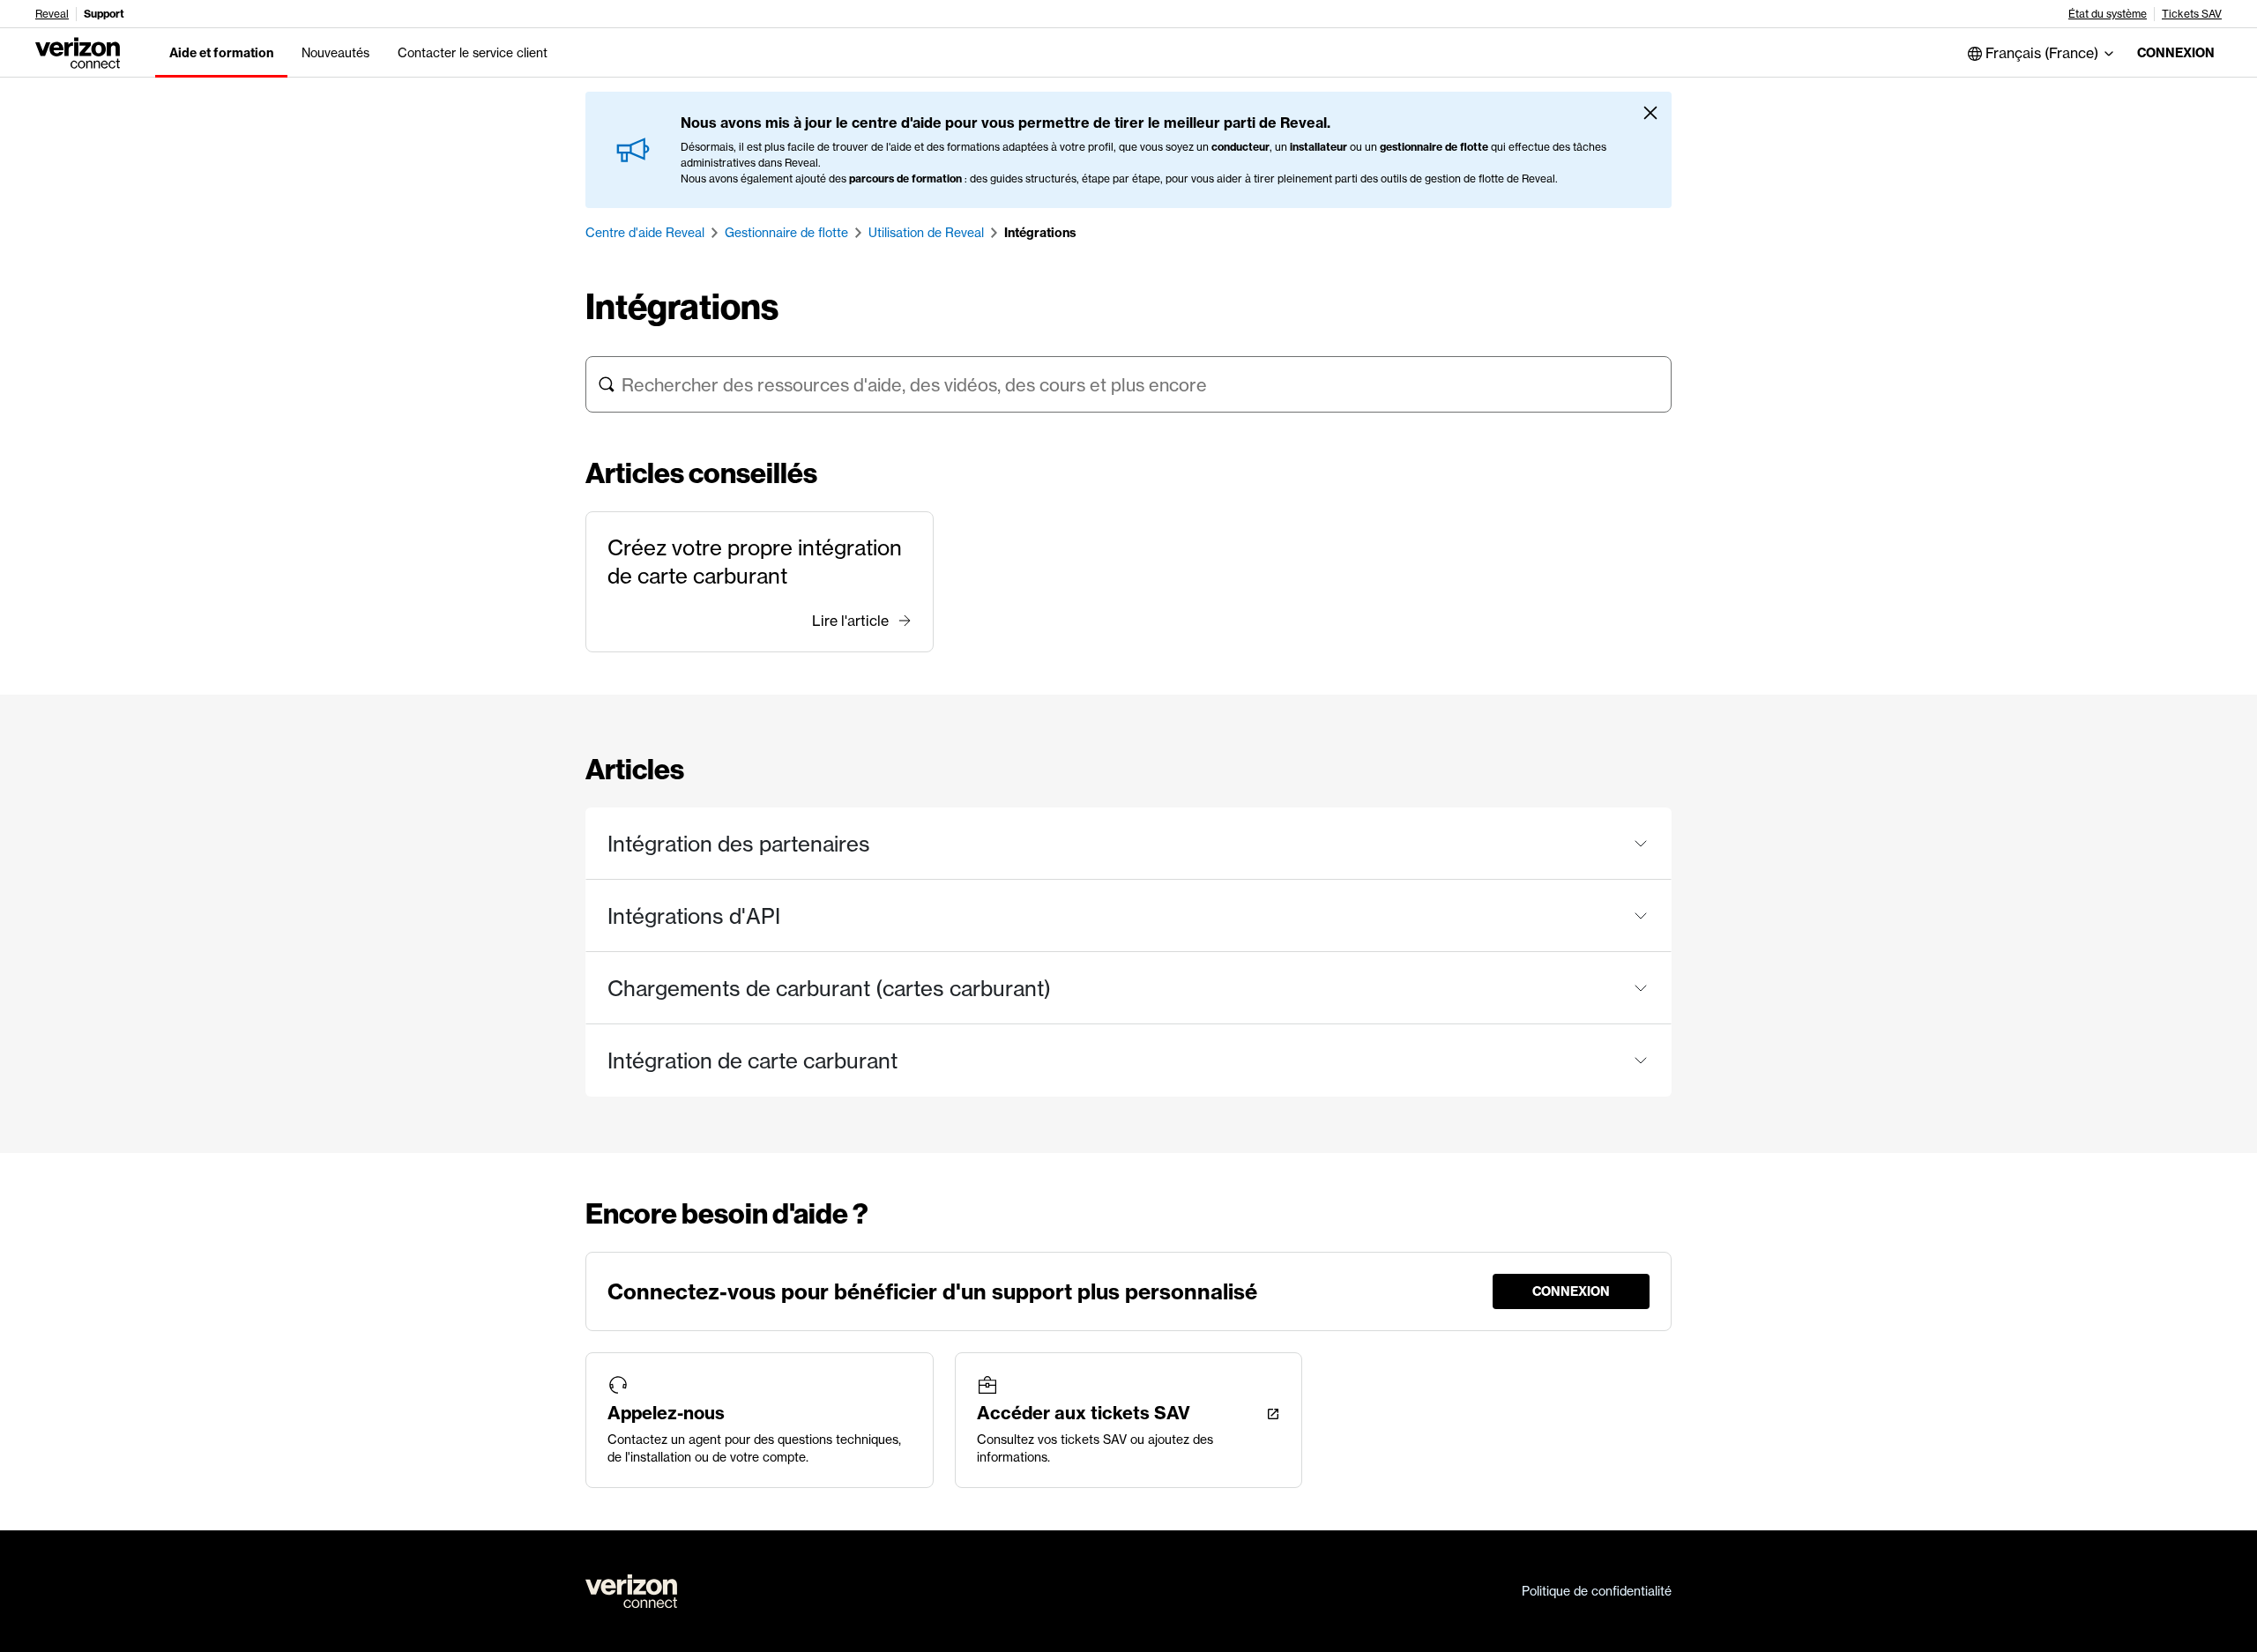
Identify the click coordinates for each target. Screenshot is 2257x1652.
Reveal (52, 14)
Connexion (2176, 53)
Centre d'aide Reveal (645, 233)
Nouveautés (335, 53)
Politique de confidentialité (1597, 1591)
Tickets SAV (2192, 14)
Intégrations (1040, 233)
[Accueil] (78, 51)
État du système (2108, 14)
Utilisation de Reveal (926, 233)
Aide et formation (221, 53)
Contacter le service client (473, 53)
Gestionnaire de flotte (786, 233)
